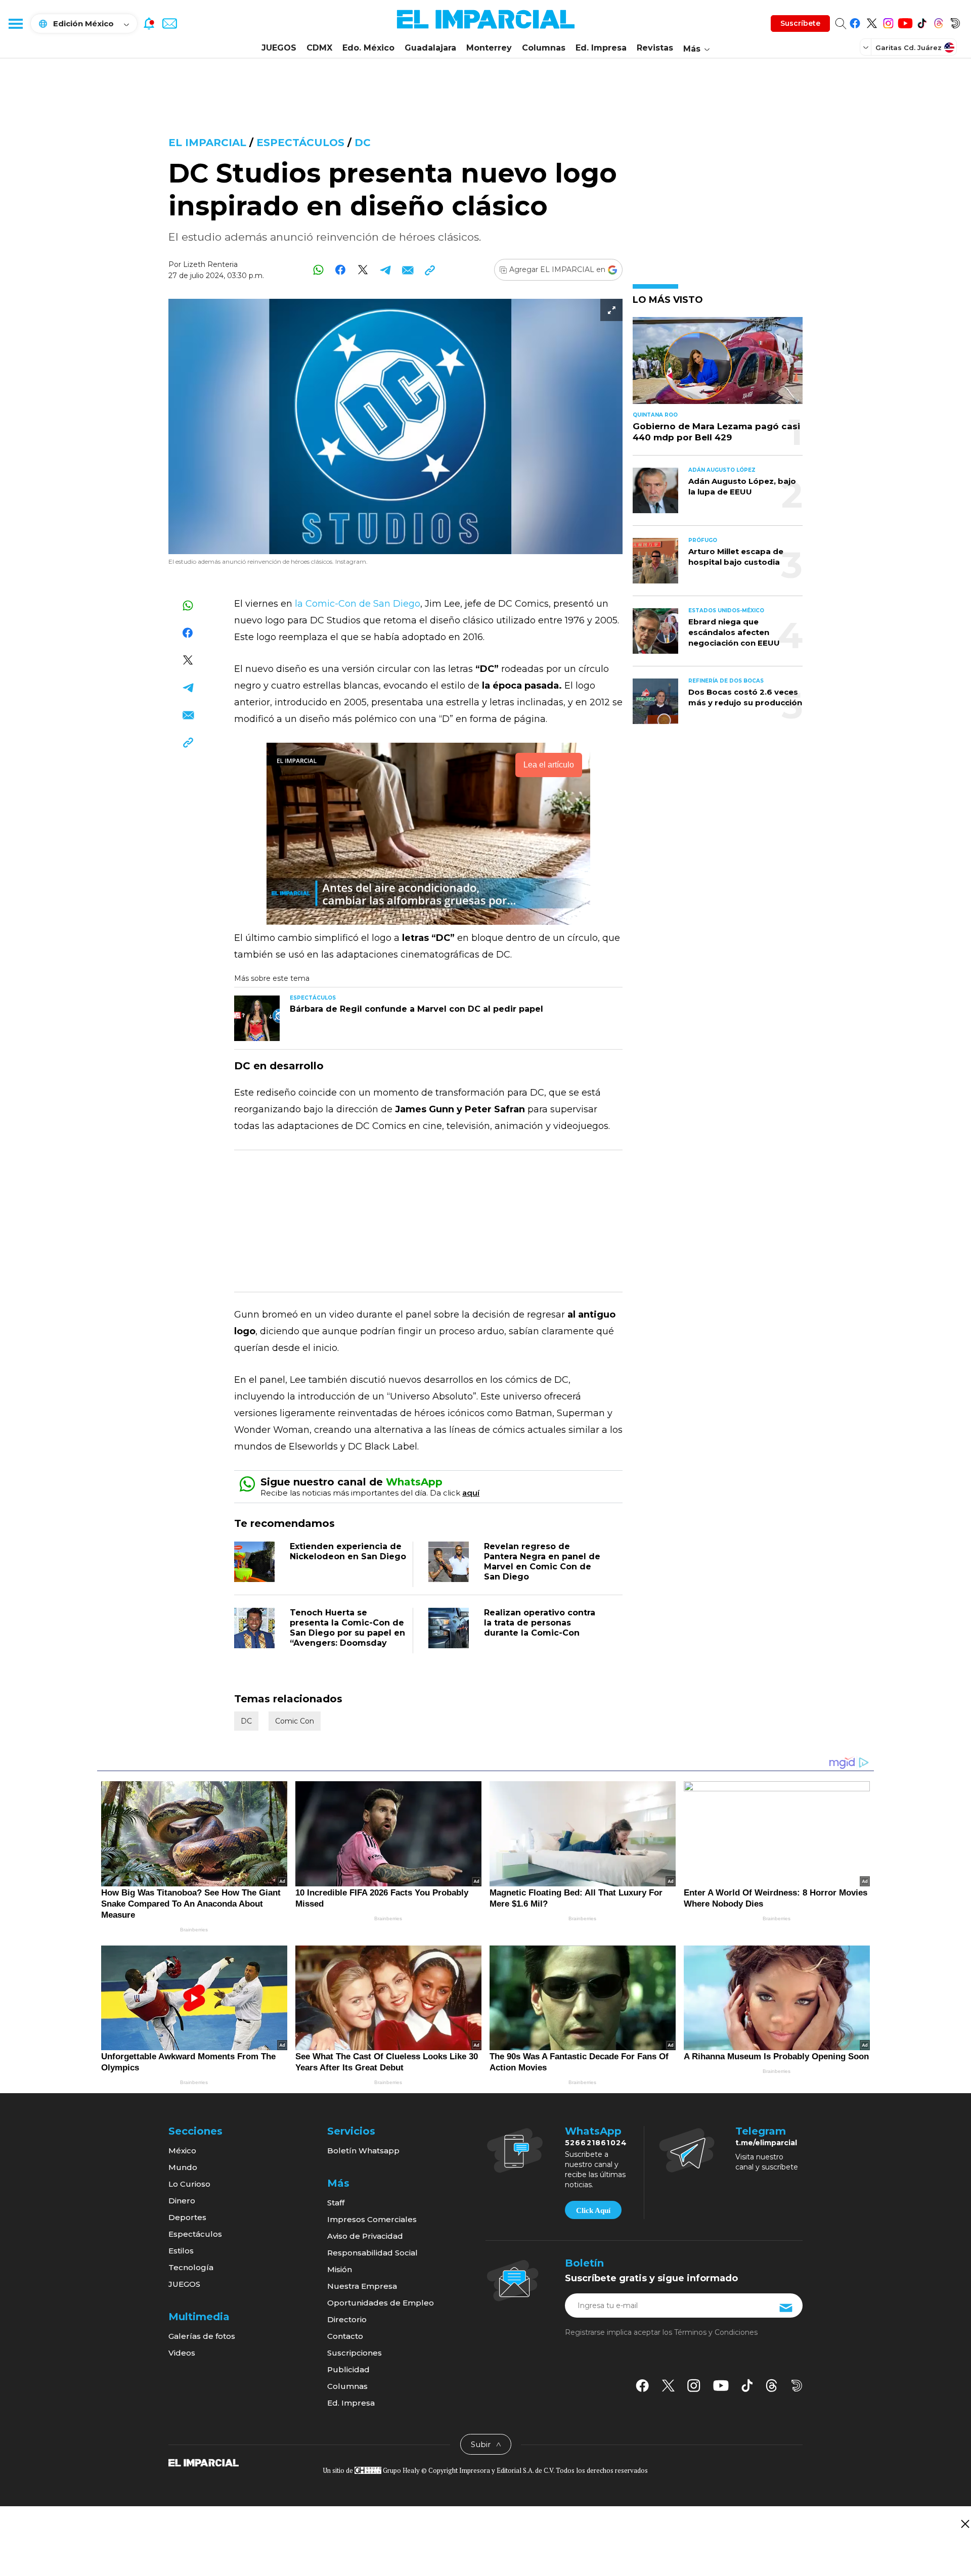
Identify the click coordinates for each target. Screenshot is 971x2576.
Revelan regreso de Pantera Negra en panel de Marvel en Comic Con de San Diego (542, 1562)
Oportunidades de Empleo (381, 2303)
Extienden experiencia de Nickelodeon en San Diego (348, 1551)
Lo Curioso (189, 2184)
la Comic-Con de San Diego (356, 604)
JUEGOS (279, 48)
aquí (471, 1493)
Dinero (182, 2201)
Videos (182, 2353)
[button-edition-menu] (867, 47)
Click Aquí (593, 2210)
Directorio (347, 2319)
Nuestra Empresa (362, 2286)
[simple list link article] (718, 365)
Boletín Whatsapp (363, 2151)
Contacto (345, 2336)
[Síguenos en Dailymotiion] (797, 2386)
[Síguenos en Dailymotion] (955, 21)
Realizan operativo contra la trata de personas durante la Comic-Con (540, 1623)
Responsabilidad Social (372, 2253)
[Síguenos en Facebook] (855, 21)
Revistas (655, 48)
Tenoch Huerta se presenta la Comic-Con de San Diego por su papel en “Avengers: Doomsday (347, 1628)
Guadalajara (430, 48)
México (182, 2151)
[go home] (204, 2462)
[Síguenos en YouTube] (905, 21)
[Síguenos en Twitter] (872, 21)
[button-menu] (15, 23)
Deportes (187, 2217)
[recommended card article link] (257, 1018)
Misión (340, 2269)
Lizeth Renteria (210, 264)
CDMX (319, 48)
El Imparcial (207, 143)
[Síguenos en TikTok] (922, 21)
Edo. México (368, 48)
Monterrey (489, 48)
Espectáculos (302, 143)
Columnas (544, 48)
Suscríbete (800, 23)
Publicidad (348, 2369)
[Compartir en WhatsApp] (318, 270)
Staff (336, 2203)
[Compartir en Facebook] (341, 270)
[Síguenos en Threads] (938, 21)
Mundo (183, 2167)
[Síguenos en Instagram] (888, 21)
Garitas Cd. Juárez (909, 48)
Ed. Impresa (601, 48)
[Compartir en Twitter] (363, 270)
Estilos (181, 2251)
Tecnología (191, 2267)
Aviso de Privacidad (365, 2236)
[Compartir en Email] (407, 270)
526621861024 (596, 2143)
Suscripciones (355, 2353)
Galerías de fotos (202, 2336)
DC (363, 143)
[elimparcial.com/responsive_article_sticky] (965, 2524)
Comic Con (295, 1721)
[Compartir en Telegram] (385, 270)
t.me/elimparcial (766, 2143)
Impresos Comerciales (372, 2219)
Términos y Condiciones (716, 2332)
